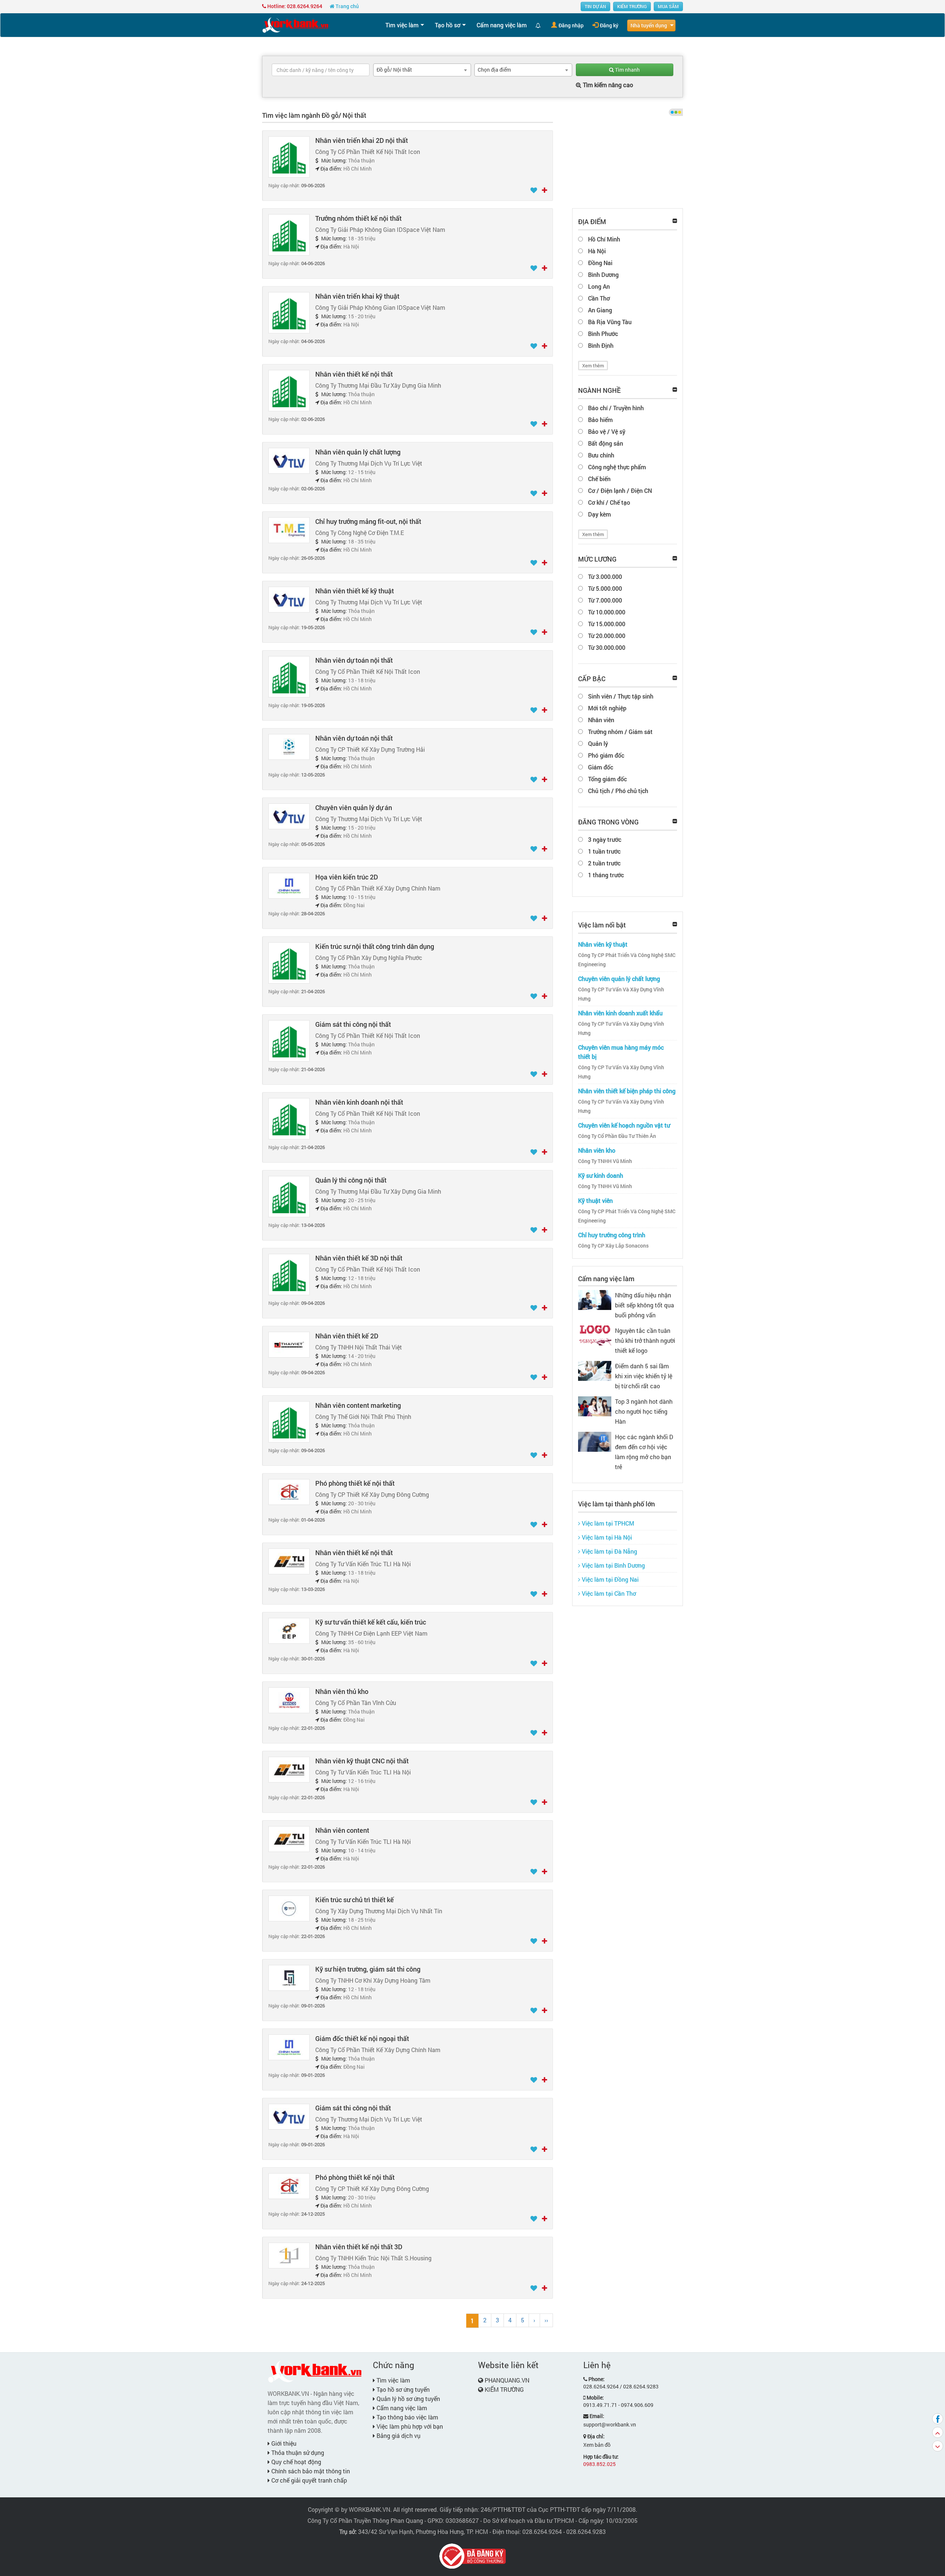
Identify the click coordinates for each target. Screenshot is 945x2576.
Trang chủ (347, 6)
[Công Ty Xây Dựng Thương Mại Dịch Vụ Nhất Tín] (289, 1908)
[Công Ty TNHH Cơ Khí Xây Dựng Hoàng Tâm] (289, 1977)
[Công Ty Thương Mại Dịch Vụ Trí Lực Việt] (289, 460)
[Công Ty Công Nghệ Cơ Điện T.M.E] (289, 530)
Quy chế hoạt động (295, 2462)
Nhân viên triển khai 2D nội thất (362, 140)
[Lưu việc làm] (534, 191)
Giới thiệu (283, 2443)
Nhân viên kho (597, 1150)
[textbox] (321, 70)
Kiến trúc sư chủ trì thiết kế (355, 1900)
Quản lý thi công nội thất (351, 1180)
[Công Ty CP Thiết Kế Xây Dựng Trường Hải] (289, 746)
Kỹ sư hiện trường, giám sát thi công (368, 1969)
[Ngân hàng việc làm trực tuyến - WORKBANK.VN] (295, 25)
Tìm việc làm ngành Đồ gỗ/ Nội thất (314, 115)
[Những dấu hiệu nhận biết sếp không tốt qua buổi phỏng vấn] (595, 1299)
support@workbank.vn (610, 2424)
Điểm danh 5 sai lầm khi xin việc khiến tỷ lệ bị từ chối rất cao (644, 1376)
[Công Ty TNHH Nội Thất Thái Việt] (289, 1344)
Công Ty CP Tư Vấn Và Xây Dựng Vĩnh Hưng (621, 994)
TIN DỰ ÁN (595, 6)
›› (546, 2320)
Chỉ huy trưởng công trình (612, 1235)
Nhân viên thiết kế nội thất (354, 374)
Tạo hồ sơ (448, 25)
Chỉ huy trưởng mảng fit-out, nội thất (368, 521)
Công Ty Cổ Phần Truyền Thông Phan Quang (365, 2520)
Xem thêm (593, 366)
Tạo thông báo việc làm (407, 2417)
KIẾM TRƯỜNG (632, 6)
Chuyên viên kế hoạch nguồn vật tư (624, 1125)
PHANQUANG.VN (507, 2380)
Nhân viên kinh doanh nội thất (359, 1102)
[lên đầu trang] (938, 2432)
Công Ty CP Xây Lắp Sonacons (613, 1246)
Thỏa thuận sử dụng (297, 2452)
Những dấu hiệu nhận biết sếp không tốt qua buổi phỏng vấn (645, 1305)
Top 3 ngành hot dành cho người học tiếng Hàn (644, 1411)
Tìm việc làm (402, 25)
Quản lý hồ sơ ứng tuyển (408, 2399)
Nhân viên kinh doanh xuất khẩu (620, 1013)
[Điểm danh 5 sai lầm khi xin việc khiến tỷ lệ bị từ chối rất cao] (595, 1370)
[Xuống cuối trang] (938, 2446)
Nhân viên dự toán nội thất (354, 660)
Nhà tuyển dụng (649, 25)
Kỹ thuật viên (595, 1200)
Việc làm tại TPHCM (607, 1523)
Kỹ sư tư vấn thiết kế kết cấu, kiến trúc (371, 1622)
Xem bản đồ (597, 2445)
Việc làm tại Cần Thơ (608, 1593)
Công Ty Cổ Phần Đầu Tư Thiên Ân (617, 1136)
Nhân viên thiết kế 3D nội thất (359, 1258)
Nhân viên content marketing (358, 1405)
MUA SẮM (668, 6)
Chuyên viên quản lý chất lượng (619, 979)
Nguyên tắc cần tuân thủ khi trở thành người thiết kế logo (645, 1340)
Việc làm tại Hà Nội (606, 1537)
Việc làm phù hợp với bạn (409, 2426)
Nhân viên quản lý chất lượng (358, 452)
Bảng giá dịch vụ (398, 2436)
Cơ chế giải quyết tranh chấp (308, 2480)
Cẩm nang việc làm (502, 25)
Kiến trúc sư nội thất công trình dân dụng (375, 946)
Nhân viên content (342, 1830)
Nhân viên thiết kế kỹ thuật (355, 591)
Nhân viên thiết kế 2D (347, 1336)
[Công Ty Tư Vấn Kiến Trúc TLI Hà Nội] (289, 1561)
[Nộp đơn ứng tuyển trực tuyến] (544, 191)
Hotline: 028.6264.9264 (294, 6)
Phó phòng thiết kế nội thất (355, 1483)
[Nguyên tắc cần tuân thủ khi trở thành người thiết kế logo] (595, 1335)
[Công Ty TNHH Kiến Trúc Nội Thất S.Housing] (289, 2255)
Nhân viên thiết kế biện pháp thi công (627, 1091)
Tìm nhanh (627, 70)
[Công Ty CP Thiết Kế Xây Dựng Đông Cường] (289, 1491)
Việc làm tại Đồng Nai (609, 1579)
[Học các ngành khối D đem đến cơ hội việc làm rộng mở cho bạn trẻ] (595, 1441)
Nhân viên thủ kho (342, 1691)
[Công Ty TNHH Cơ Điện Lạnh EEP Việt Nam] (289, 1630)
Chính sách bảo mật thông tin (310, 2471)
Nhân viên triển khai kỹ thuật (357, 296)
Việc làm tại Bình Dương (613, 1565)
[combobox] (422, 70)
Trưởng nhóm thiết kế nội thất (358, 218)
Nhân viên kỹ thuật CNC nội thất (362, 1761)
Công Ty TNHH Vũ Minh (605, 1161)
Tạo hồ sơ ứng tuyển (402, 2389)
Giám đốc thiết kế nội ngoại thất (362, 2038)
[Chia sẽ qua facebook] (938, 2419)
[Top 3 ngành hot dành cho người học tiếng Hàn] (595, 1405)
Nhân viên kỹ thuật (603, 944)
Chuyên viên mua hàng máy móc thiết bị (621, 1052)
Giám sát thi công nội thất (353, 1024)
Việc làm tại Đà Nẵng (609, 1551)
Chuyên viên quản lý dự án (354, 807)
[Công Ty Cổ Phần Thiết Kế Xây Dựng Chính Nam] (289, 885)
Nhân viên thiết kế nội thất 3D (359, 2247)
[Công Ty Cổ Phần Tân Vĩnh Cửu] (289, 1700)
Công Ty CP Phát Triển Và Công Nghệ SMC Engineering (627, 960)
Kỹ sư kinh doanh (601, 1175)
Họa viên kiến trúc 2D (347, 877)
